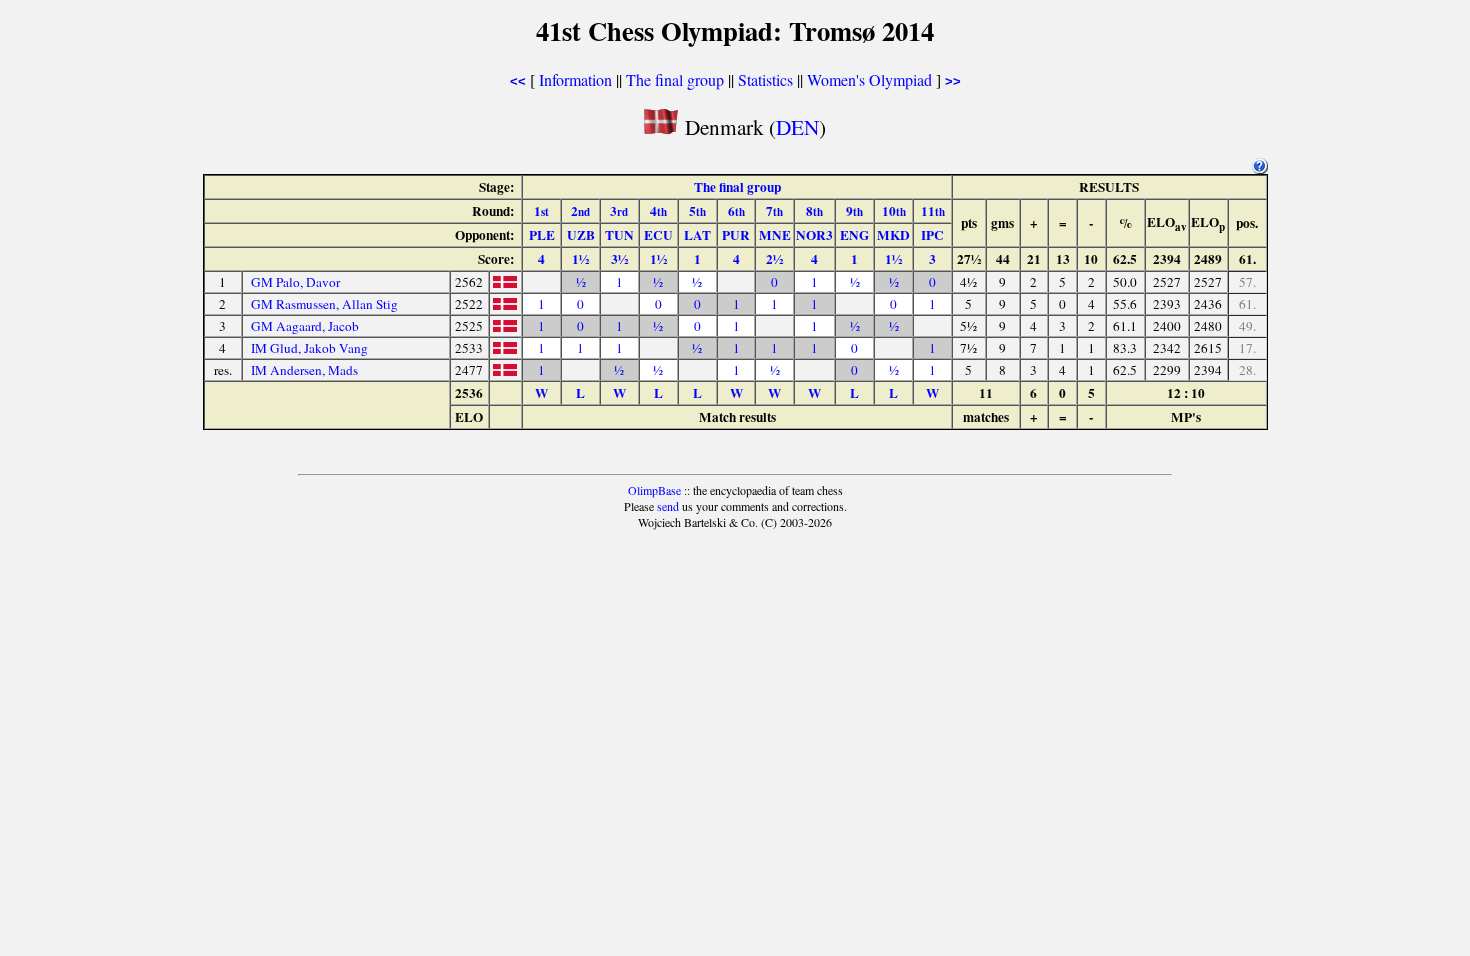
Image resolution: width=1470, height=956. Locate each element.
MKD (893, 235)
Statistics (765, 79)
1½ (580, 259)
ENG (854, 235)
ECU (658, 235)
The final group (675, 79)
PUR (736, 235)
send (668, 506)
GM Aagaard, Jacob (305, 326)
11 (933, 211)
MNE (775, 235)
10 (894, 211)
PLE (542, 235)
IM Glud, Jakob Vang (309, 348)
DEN (797, 126)
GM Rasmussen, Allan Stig (324, 304)
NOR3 (814, 235)
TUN (619, 235)
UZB (581, 235)
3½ (619, 259)
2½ (774, 259)
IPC (932, 235)
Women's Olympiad (869, 79)
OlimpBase (654, 490)
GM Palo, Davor (295, 282)
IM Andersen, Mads (304, 370)
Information (575, 79)
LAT (697, 235)
